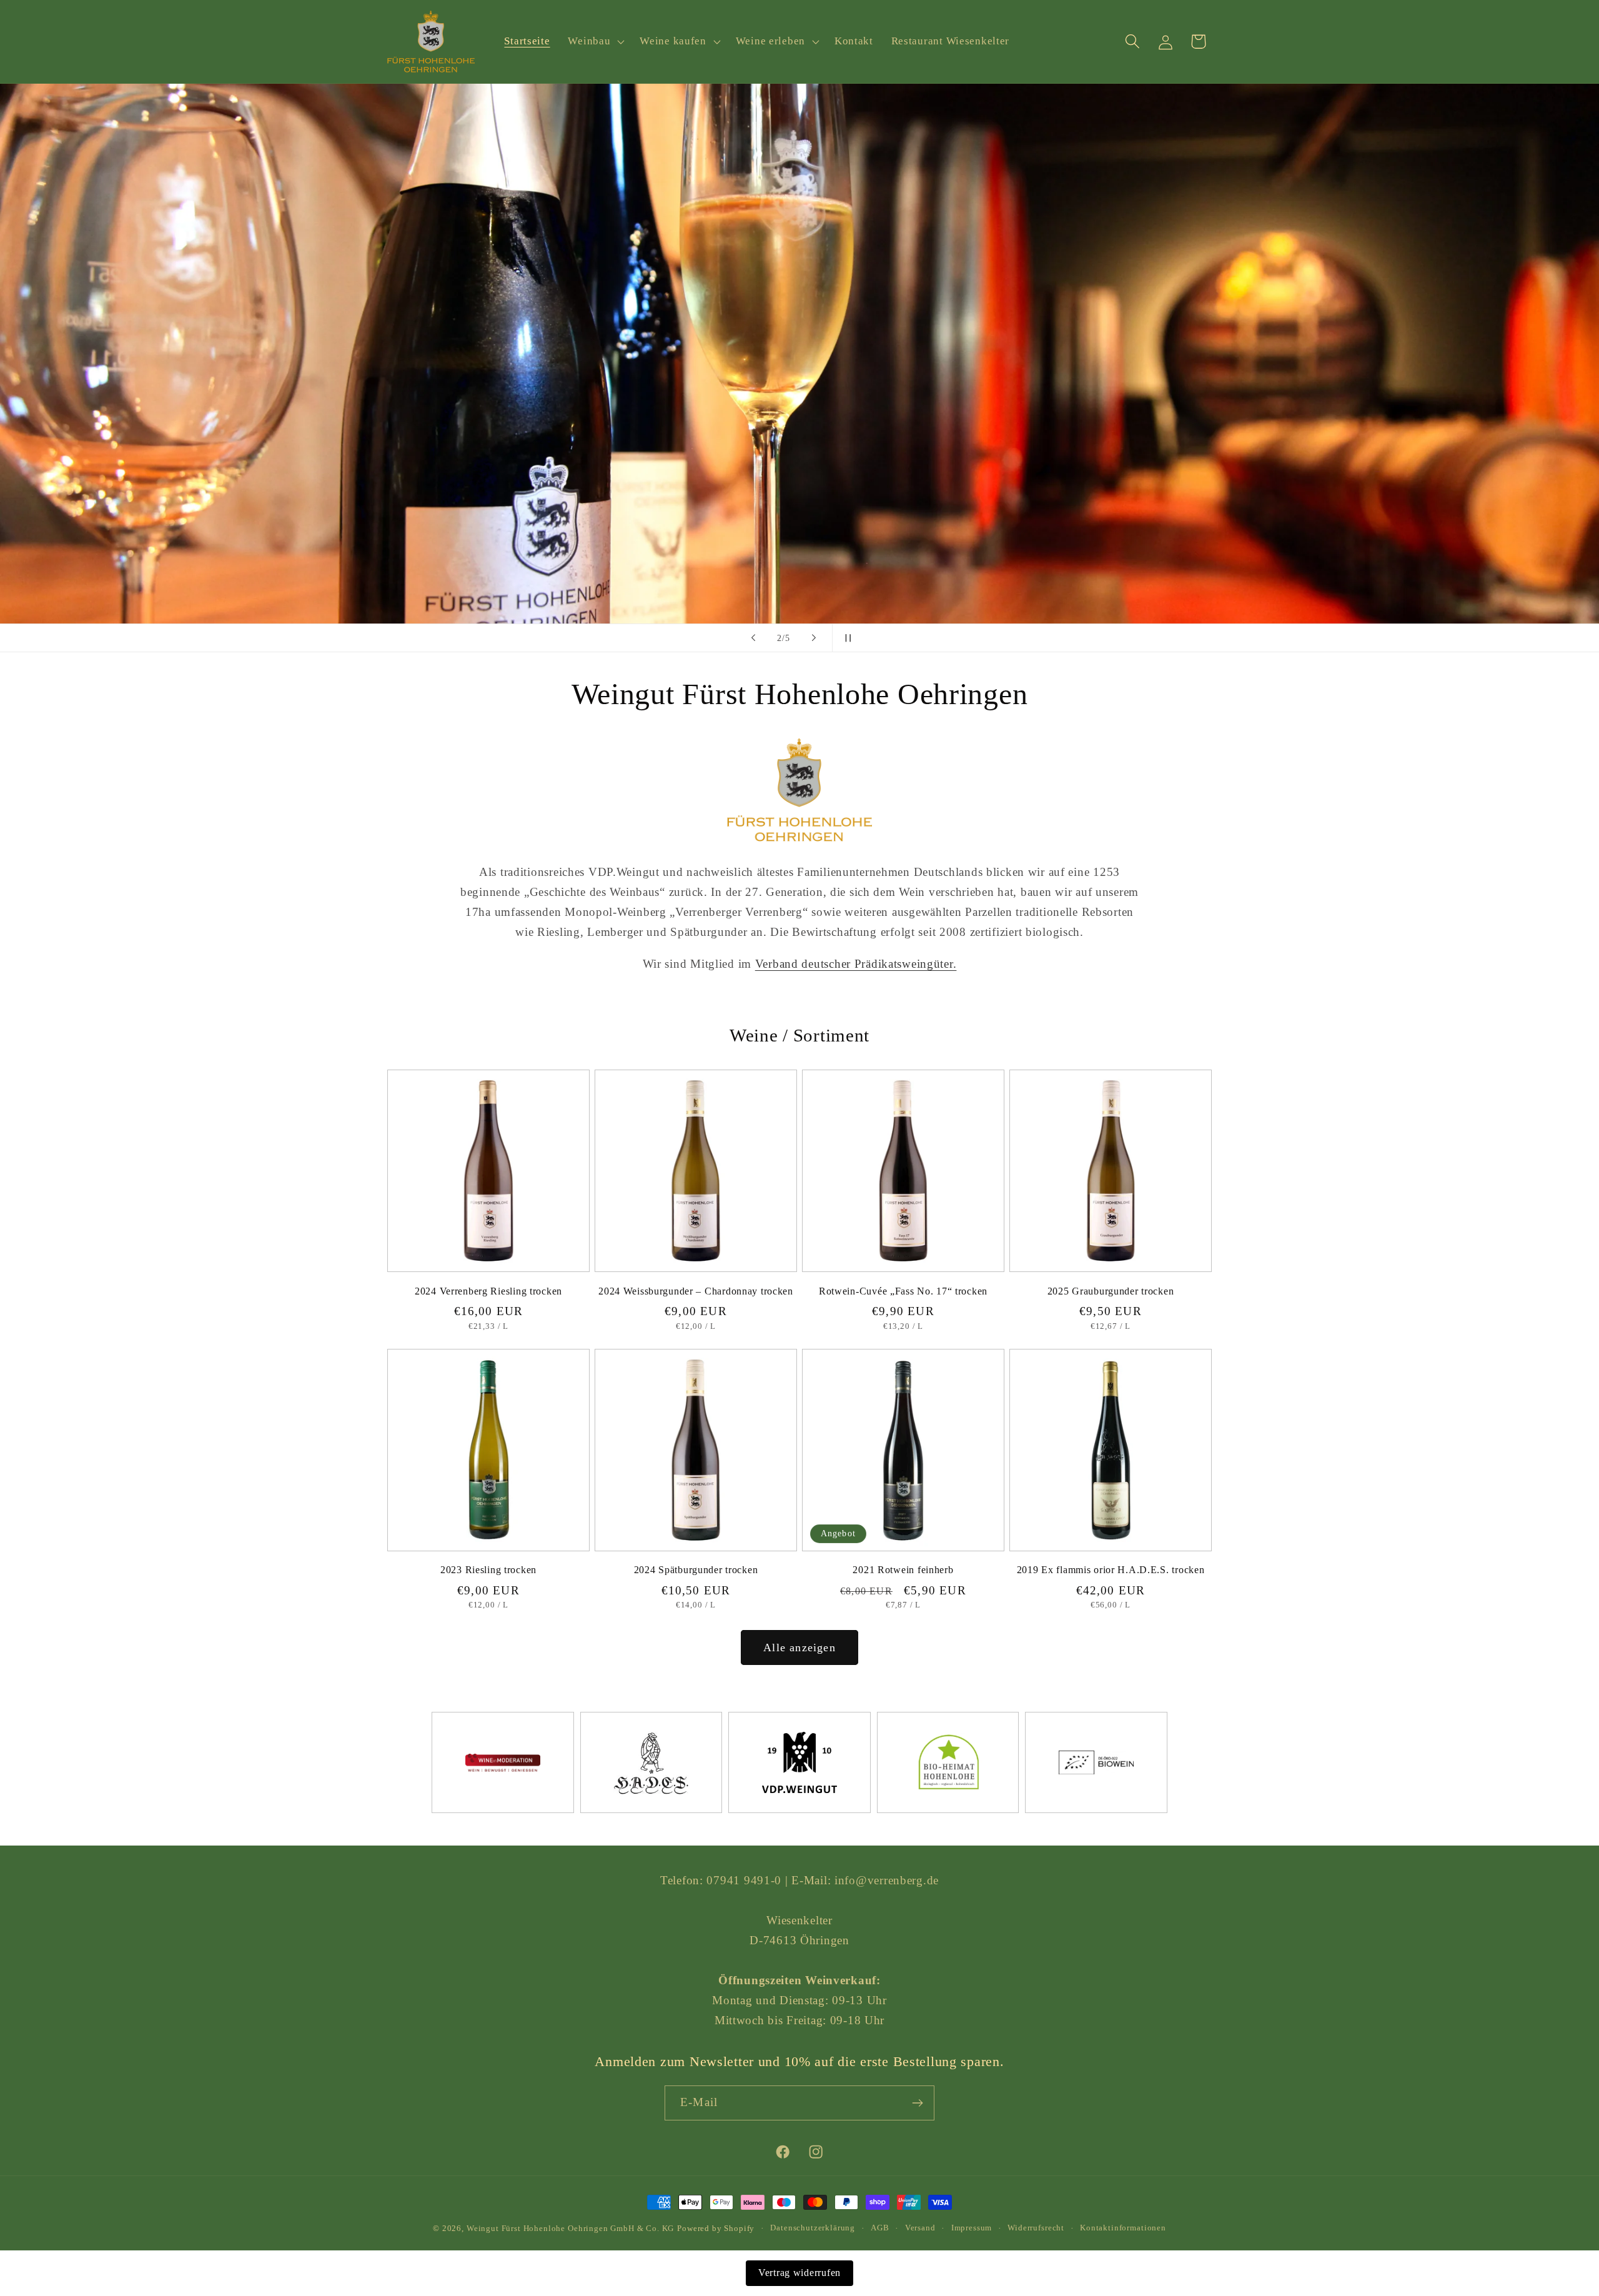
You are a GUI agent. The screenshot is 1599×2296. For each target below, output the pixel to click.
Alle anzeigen (799, 1647)
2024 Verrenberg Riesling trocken (488, 1291)
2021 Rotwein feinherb (903, 1570)
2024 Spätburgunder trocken (696, 1570)
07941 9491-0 (744, 1880)
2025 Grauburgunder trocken (1111, 1291)
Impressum (972, 2228)
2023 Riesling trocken (488, 1570)
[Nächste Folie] (814, 638)
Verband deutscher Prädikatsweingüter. (856, 964)
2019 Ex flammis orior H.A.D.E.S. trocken (1111, 1570)
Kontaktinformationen (1123, 2228)
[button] (595, 42)
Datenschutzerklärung (813, 2228)
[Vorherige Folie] (753, 638)
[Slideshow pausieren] (846, 638)
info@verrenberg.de (887, 1880)
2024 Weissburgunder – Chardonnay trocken (696, 1291)
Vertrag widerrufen (799, 2273)
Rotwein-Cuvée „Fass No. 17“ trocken (903, 1291)
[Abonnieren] (917, 2103)
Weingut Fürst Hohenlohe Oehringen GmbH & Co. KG (570, 2228)
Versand (920, 2228)
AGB (880, 2228)
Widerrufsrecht (1036, 2228)
